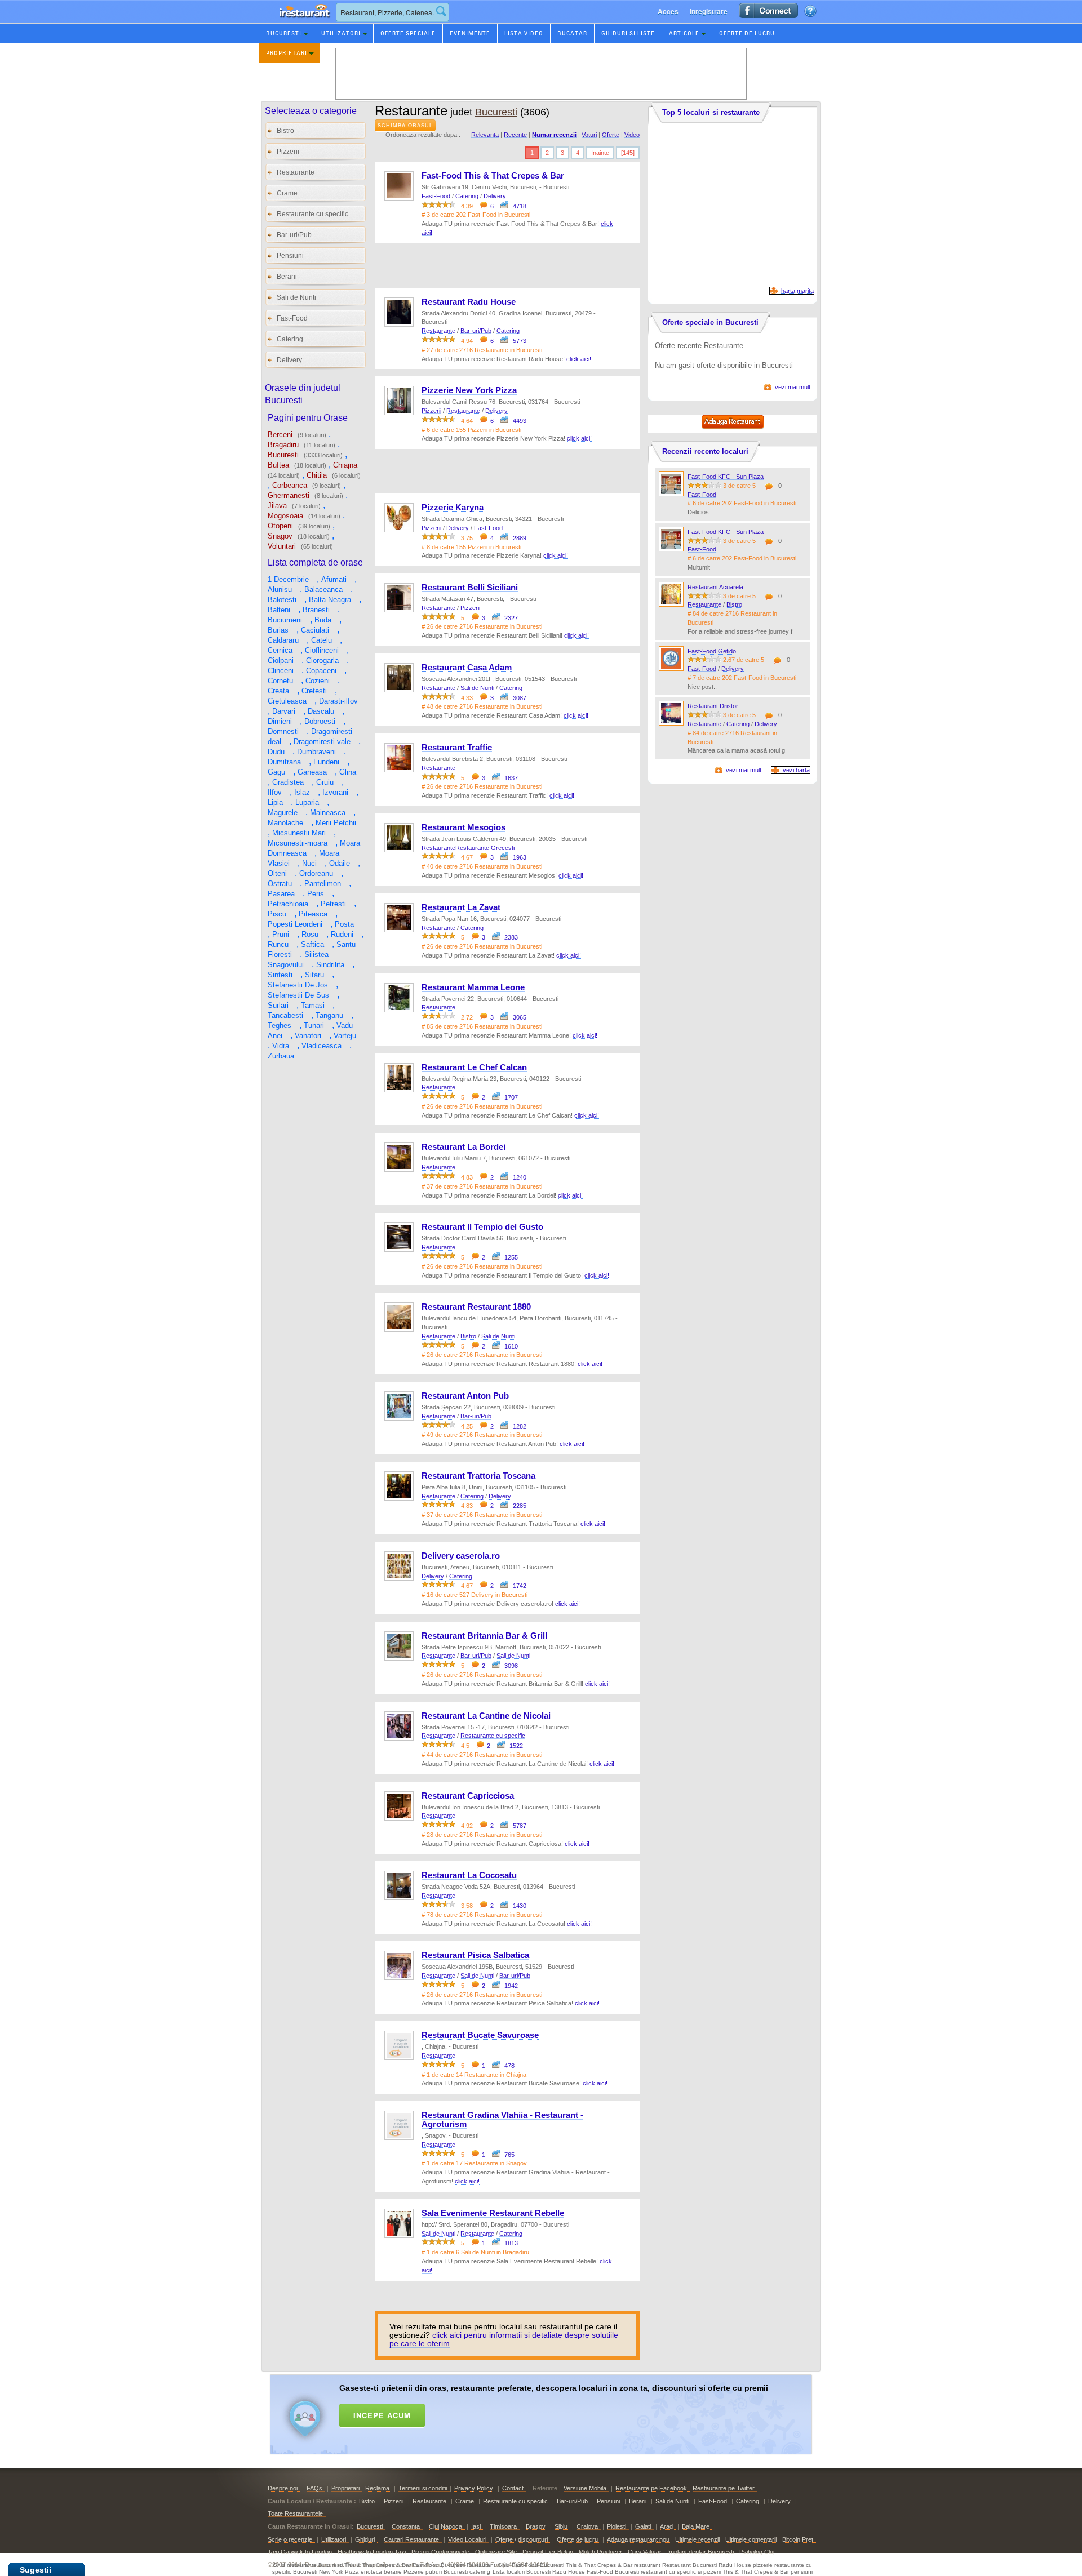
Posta (344, 924)
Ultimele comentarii (751, 2539)
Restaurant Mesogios (464, 827)
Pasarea (281, 894)
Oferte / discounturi (522, 2539)
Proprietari (287, 53)
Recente (515, 135)
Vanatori (308, 1036)
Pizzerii (288, 152)
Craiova (587, 2526)
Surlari (278, 1005)
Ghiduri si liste (628, 33)
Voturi (589, 135)
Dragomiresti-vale (322, 742)
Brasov (536, 2526)
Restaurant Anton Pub (465, 1396)
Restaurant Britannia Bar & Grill (484, 1636)
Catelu (322, 640)
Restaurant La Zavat (461, 907)
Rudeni (342, 934)
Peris (316, 894)
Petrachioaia (288, 904)
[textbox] (393, 12)
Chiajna (345, 465)
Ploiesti (617, 2526)
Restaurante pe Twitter (724, 2488)
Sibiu (561, 2526)
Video (632, 135)
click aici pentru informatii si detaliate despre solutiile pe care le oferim (504, 2339)
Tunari (314, 1025)
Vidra (281, 1046)
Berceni (280, 435)
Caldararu (283, 640)
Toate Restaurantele (295, 2513)
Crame (287, 193)
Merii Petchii (336, 823)
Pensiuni (290, 256)
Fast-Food (292, 318)
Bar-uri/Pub (294, 235)
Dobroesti (320, 721)
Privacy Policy (474, 2488)
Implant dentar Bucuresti (700, 2552)
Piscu (277, 914)
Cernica (280, 650)
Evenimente (470, 33)
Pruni (281, 934)
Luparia (307, 802)
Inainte (600, 153)
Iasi (476, 2526)
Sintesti (280, 975)
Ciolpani (281, 660)
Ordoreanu (316, 873)
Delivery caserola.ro (461, 1556)
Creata (278, 691)
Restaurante (296, 172)
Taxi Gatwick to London (300, 2552)
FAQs (314, 2488)
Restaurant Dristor (713, 706)
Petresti (333, 904)
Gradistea (288, 782)
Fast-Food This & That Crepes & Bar (493, 176)
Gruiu (325, 782)
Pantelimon (323, 884)
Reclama (377, 2488)
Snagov (280, 536)
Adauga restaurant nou (638, 2539)
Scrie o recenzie (290, 2539)
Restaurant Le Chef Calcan (474, 1067)
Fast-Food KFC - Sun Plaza (726, 477)
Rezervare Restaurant (293, 22)
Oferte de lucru (747, 33)
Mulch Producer (600, 2552)
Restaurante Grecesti (485, 848)
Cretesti (314, 691)
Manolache (285, 823)
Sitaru (314, 975)
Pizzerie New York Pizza (469, 390)
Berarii (287, 277)
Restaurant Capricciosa (468, 1796)
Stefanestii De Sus (298, 995)
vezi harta (796, 770)
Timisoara (503, 2526)
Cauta (441, 11)
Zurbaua (281, 1056)
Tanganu (329, 1015)
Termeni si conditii (423, 2488)
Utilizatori (341, 33)
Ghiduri (365, 2539)
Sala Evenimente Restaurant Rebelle (493, 2213)
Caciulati (315, 630)
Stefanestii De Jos (298, 985)
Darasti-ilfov (338, 701)
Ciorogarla (322, 660)
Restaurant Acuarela (715, 587)
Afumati (334, 579)
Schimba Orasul (405, 125)
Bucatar (572, 33)
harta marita (797, 291)
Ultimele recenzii (697, 2539)
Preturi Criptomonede (440, 2552)
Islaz (302, 792)
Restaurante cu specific (312, 214)
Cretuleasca (287, 701)
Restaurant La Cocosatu (469, 1875)
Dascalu (321, 711)
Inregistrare (709, 11)
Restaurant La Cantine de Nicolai (486, 1716)
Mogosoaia (285, 516)
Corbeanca (290, 485)
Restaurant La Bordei (464, 1147)
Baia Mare (696, 2526)
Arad (666, 2526)
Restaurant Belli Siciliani (470, 588)
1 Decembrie (288, 579)
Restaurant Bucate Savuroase (480, 2035)
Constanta (406, 2526)
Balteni (279, 610)
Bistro (285, 131)
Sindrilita (330, 965)
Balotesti (282, 600)
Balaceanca (323, 590)
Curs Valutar (645, 2552)
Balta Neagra (330, 600)
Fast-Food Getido (712, 651)
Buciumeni (285, 620)
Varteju (345, 1036)
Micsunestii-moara (298, 843)
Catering (290, 339)
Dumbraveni (316, 752)
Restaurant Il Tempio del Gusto (482, 1227)
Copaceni (321, 671)
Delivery (289, 360)
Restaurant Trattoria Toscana (478, 1476)
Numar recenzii (554, 135)
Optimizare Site (496, 2552)
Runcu (278, 944)
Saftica (312, 944)
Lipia (275, 802)
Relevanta (485, 135)
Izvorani (335, 792)
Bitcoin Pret (798, 2539)
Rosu (310, 934)
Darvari (284, 711)
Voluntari (282, 546)
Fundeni (326, 762)
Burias (278, 630)
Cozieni (318, 681)
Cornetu (280, 681)
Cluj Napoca (445, 2526)
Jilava (277, 506)
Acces (668, 11)
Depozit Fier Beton (548, 2552)
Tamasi (313, 1005)
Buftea (278, 465)
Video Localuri (467, 2539)
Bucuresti (284, 33)
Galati (643, 2526)
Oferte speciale (408, 33)
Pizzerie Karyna (453, 508)
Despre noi (283, 2488)
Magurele (283, 813)
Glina (348, 772)
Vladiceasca (322, 1046)
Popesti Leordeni (295, 924)
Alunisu (280, 590)
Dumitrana (284, 762)
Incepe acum (382, 2415)
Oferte (611, 135)
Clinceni (281, 671)
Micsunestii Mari (299, 833)
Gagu (276, 772)
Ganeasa (312, 772)
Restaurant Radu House (469, 302)
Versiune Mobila (585, 2488)
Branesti (316, 610)
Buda (323, 620)
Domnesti (283, 731)
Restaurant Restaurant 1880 (476, 1307)
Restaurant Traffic (457, 748)
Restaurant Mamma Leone (473, 987)
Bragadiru (283, 445)
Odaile (340, 863)
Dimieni (280, 721)
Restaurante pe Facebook (651, 2488)
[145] (628, 153)
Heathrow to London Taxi (372, 2552)
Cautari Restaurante (411, 2539)
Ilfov (275, 792)
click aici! (579, 359)
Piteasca (313, 914)
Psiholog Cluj (757, 2552)
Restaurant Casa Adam (467, 668)
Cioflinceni (322, 650)
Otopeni (280, 526)
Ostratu (280, 884)
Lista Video (524, 33)
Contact (513, 2488)
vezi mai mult (793, 387)
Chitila (317, 475)
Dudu (276, 752)
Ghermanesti (289, 495)
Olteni (277, 873)
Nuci (309, 863)
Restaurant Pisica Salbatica (475, 1955)
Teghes (280, 1025)
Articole (684, 33)
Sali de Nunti (296, 297)
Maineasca (328, 813)
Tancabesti (285, 1015)
